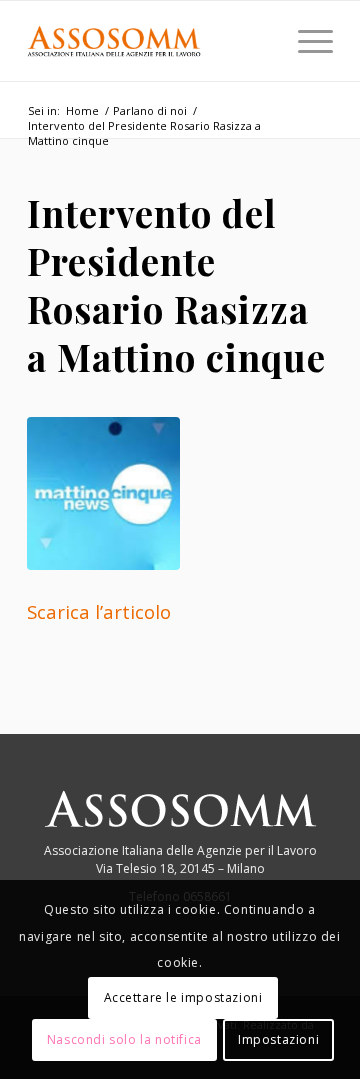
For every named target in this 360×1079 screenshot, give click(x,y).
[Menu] (305, 41)
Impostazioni (278, 1039)
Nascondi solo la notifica (124, 1039)
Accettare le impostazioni (183, 997)
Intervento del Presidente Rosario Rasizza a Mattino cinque (176, 284)
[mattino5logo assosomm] (180, 493)
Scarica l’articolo (99, 611)
